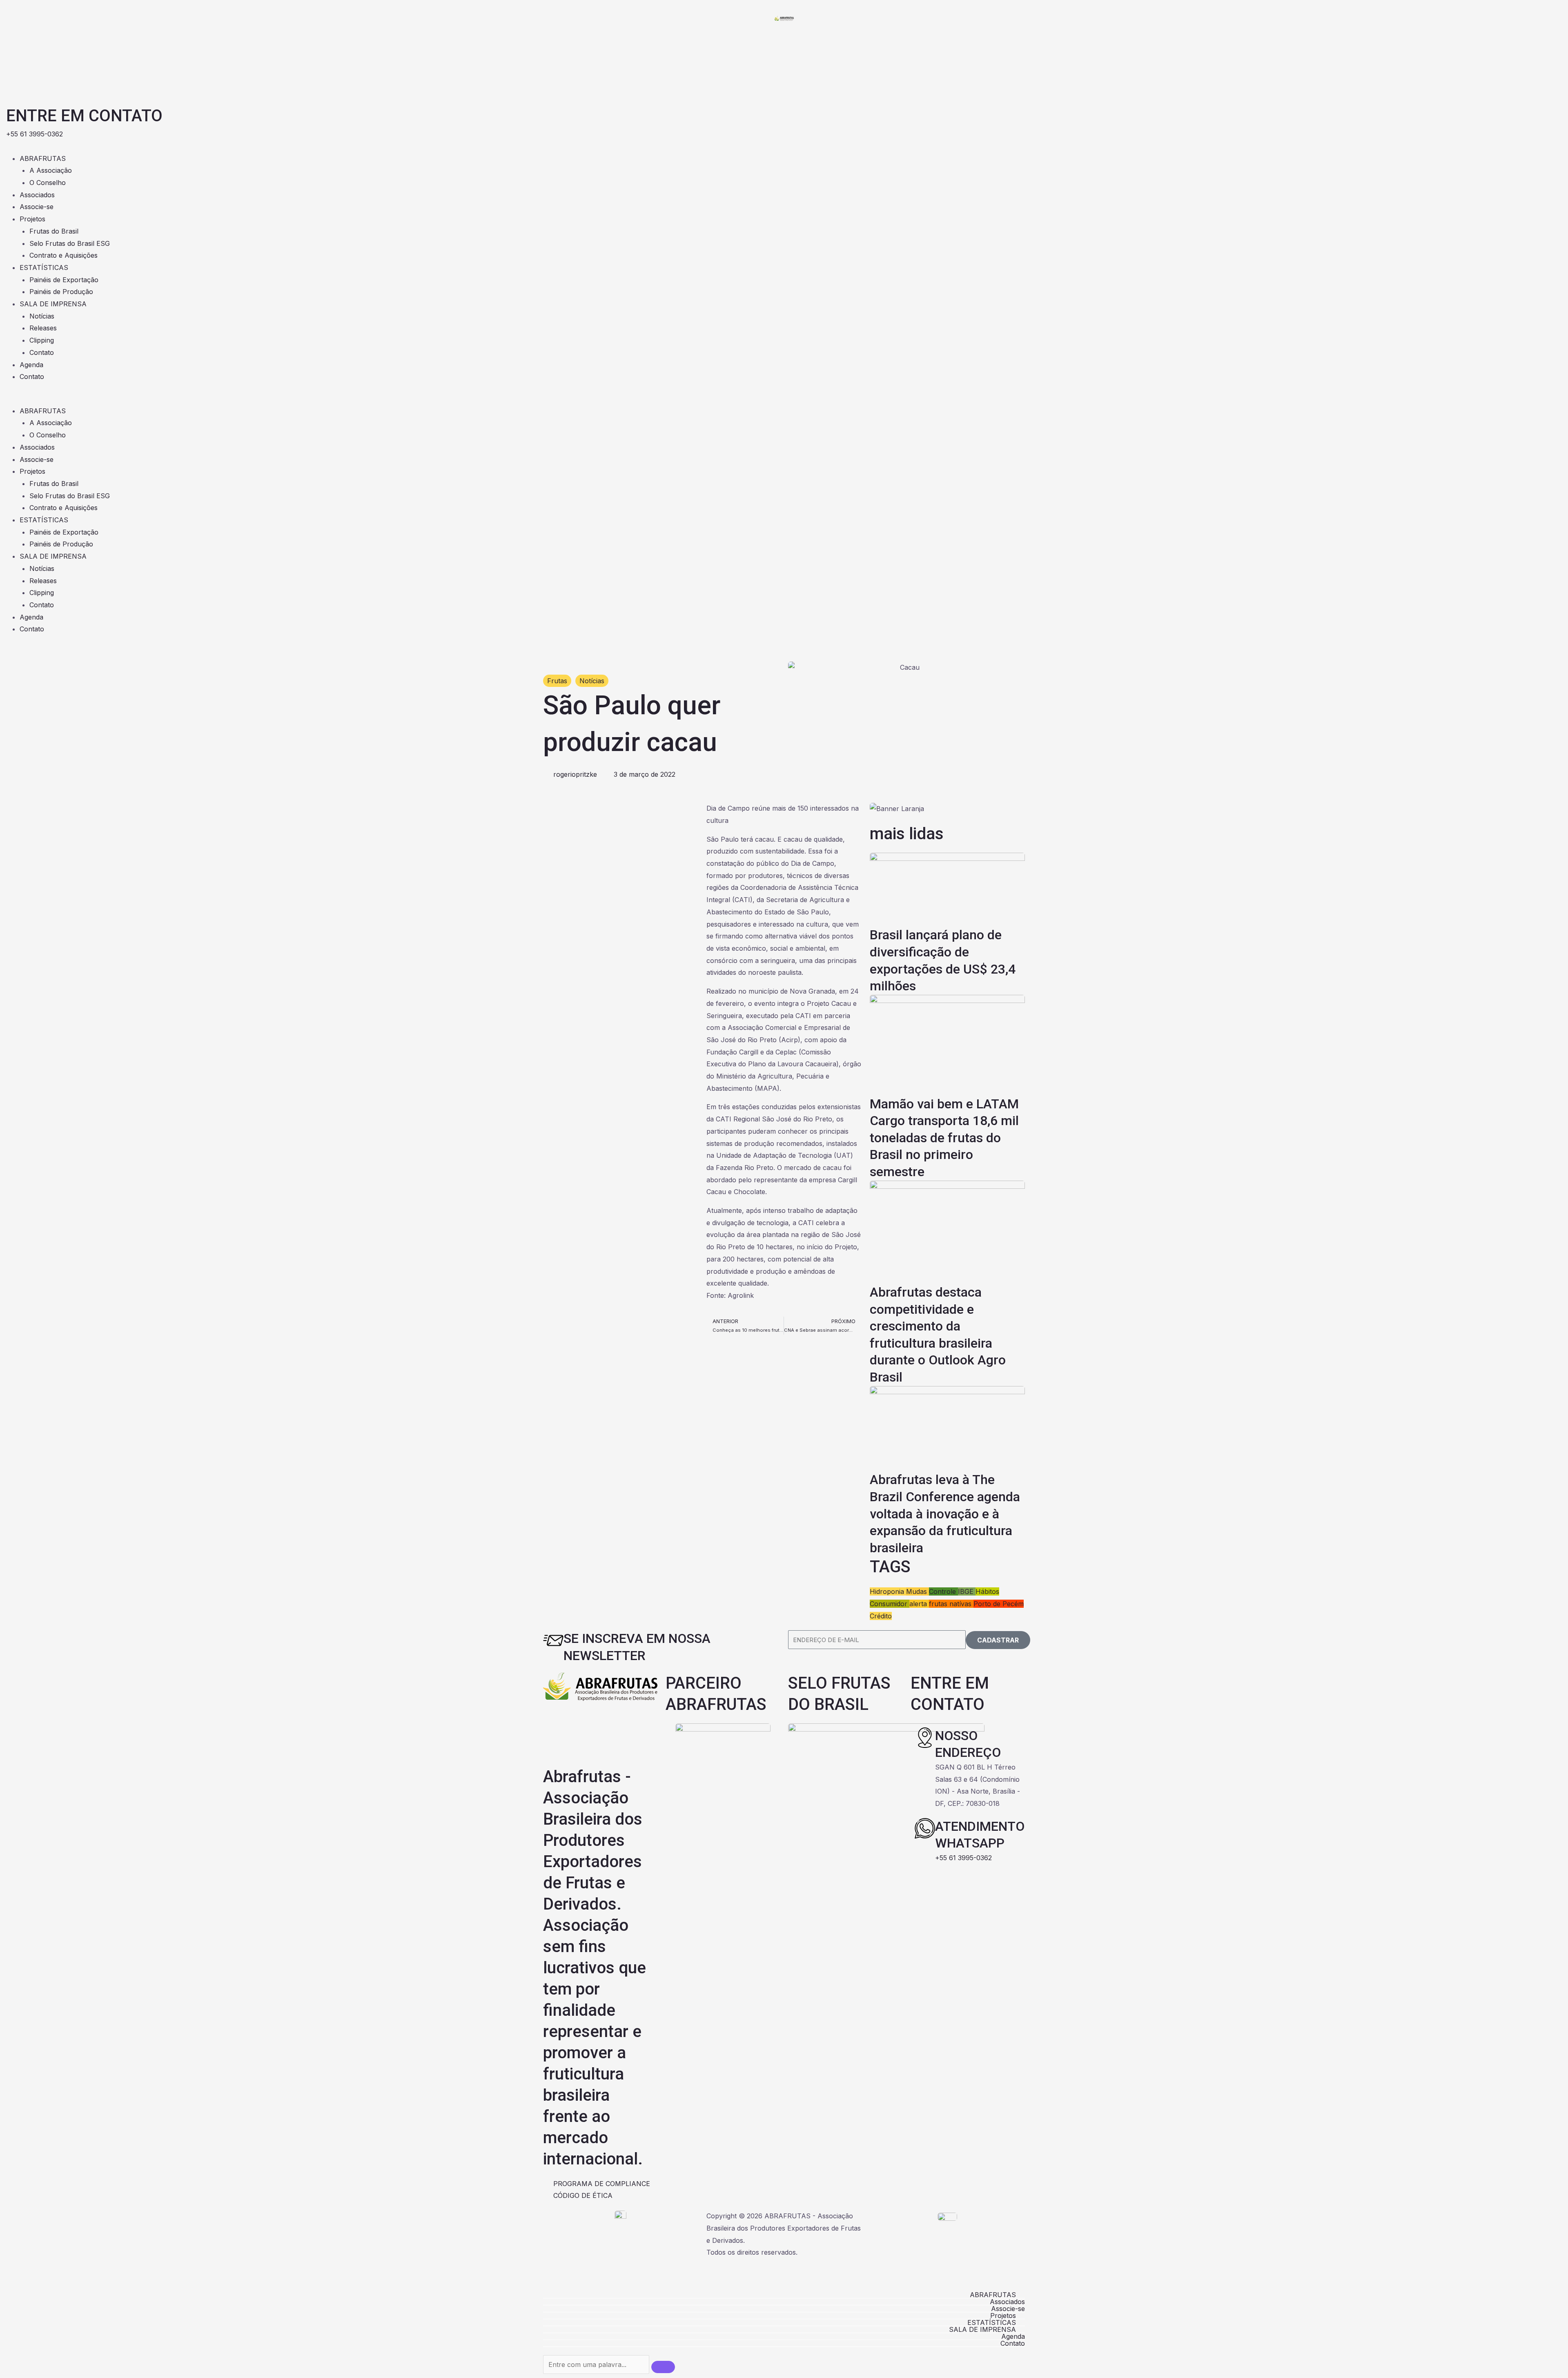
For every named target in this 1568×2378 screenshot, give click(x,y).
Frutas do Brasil (54, 231)
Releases (43, 328)
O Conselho (48, 183)
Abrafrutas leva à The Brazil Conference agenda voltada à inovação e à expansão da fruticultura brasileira (945, 1513)
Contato (42, 352)
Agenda (31, 365)
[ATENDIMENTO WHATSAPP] (925, 1828)
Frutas (557, 681)
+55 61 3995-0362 (963, 1858)
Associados (37, 195)
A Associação (51, 170)
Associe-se (37, 207)
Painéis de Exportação (64, 280)
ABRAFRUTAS (43, 158)
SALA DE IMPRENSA (53, 304)
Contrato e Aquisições (63, 255)
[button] (784, 399)
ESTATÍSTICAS (44, 267)
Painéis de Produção (61, 292)
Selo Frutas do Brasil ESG (70, 243)
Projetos (32, 219)
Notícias (42, 316)
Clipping (42, 340)
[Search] (663, 2367)
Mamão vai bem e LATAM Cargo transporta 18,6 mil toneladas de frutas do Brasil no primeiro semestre (944, 1138)
